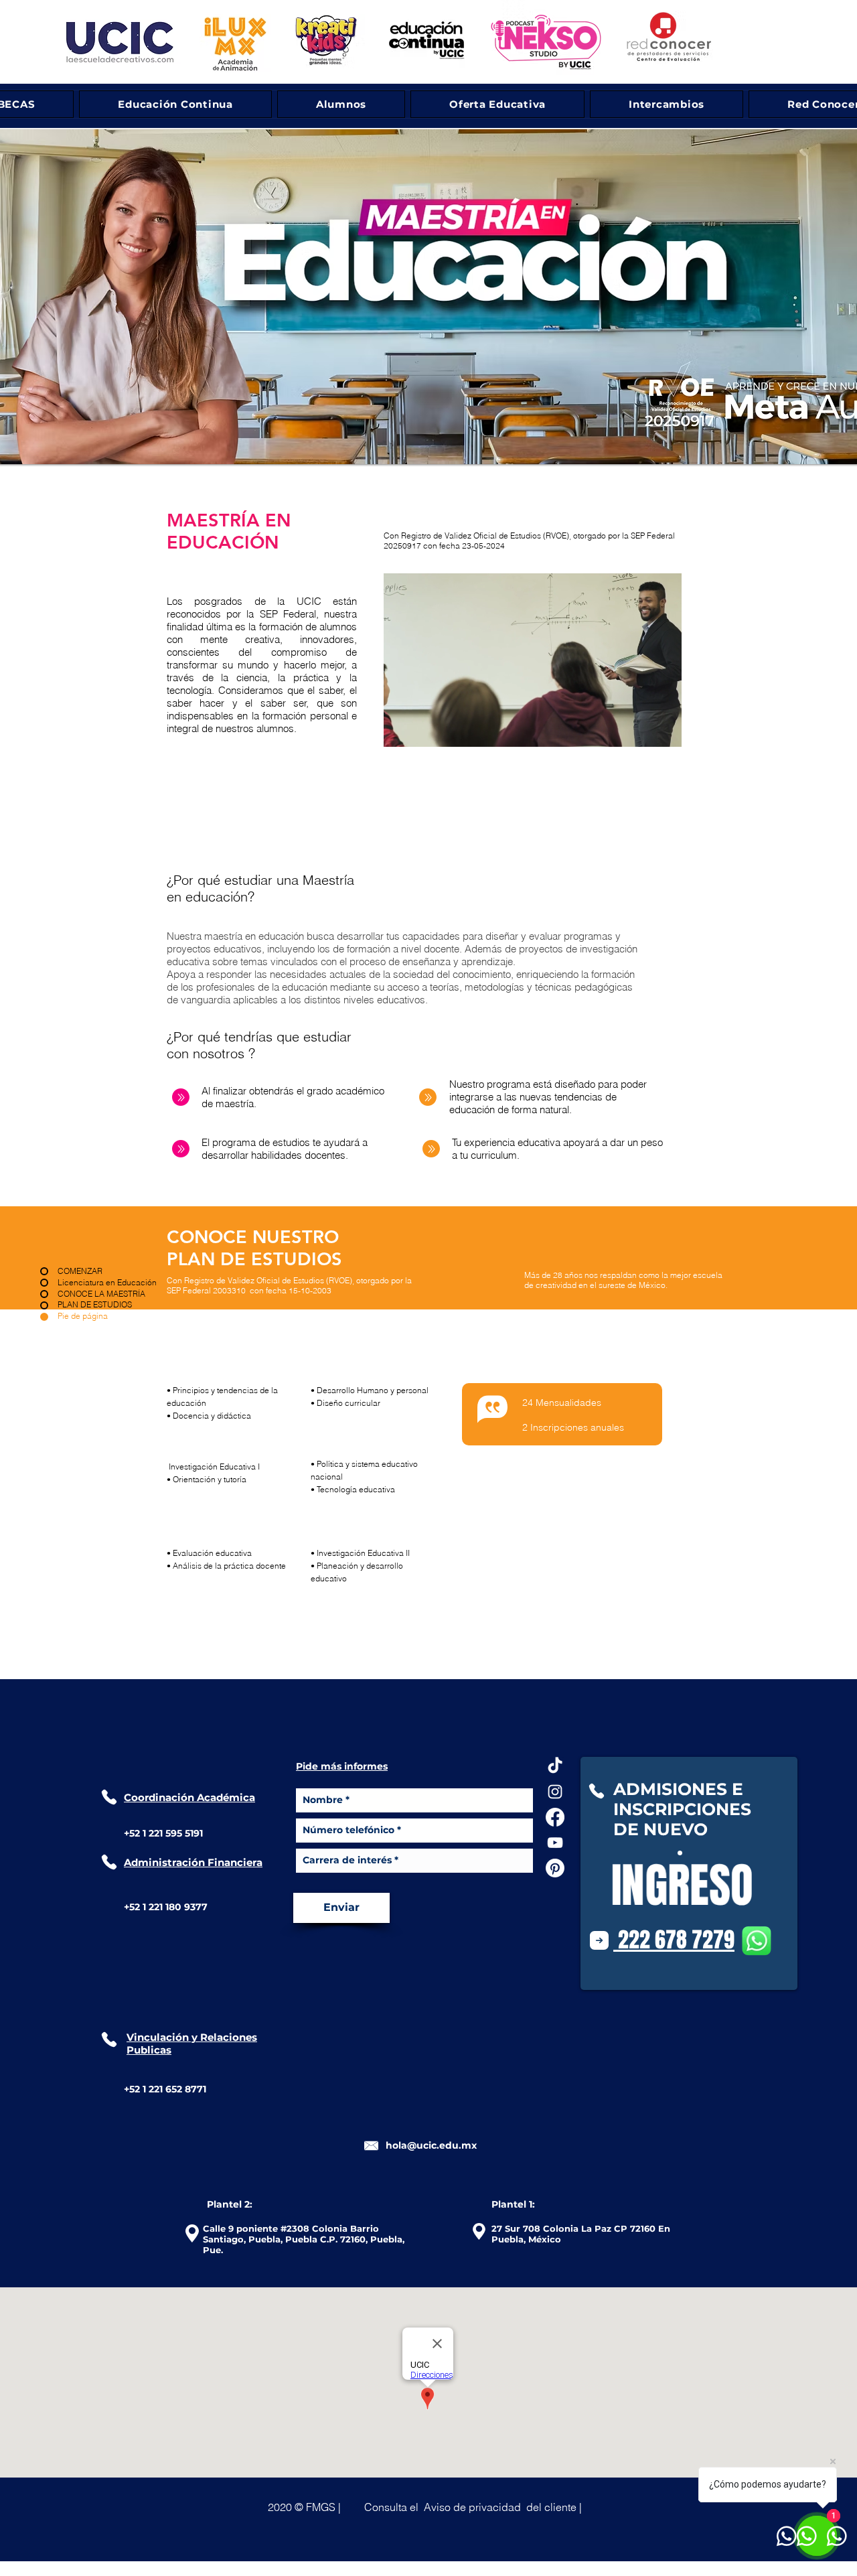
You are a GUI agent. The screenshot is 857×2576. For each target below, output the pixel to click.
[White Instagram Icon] (555, 1792)
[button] (473, 2507)
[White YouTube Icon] (555, 1843)
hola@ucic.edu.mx (431, 2145)
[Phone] (109, 1797)
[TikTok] (555, 1766)
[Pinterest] (555, 1868)
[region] (533, 660)
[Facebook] (555, 1817)
